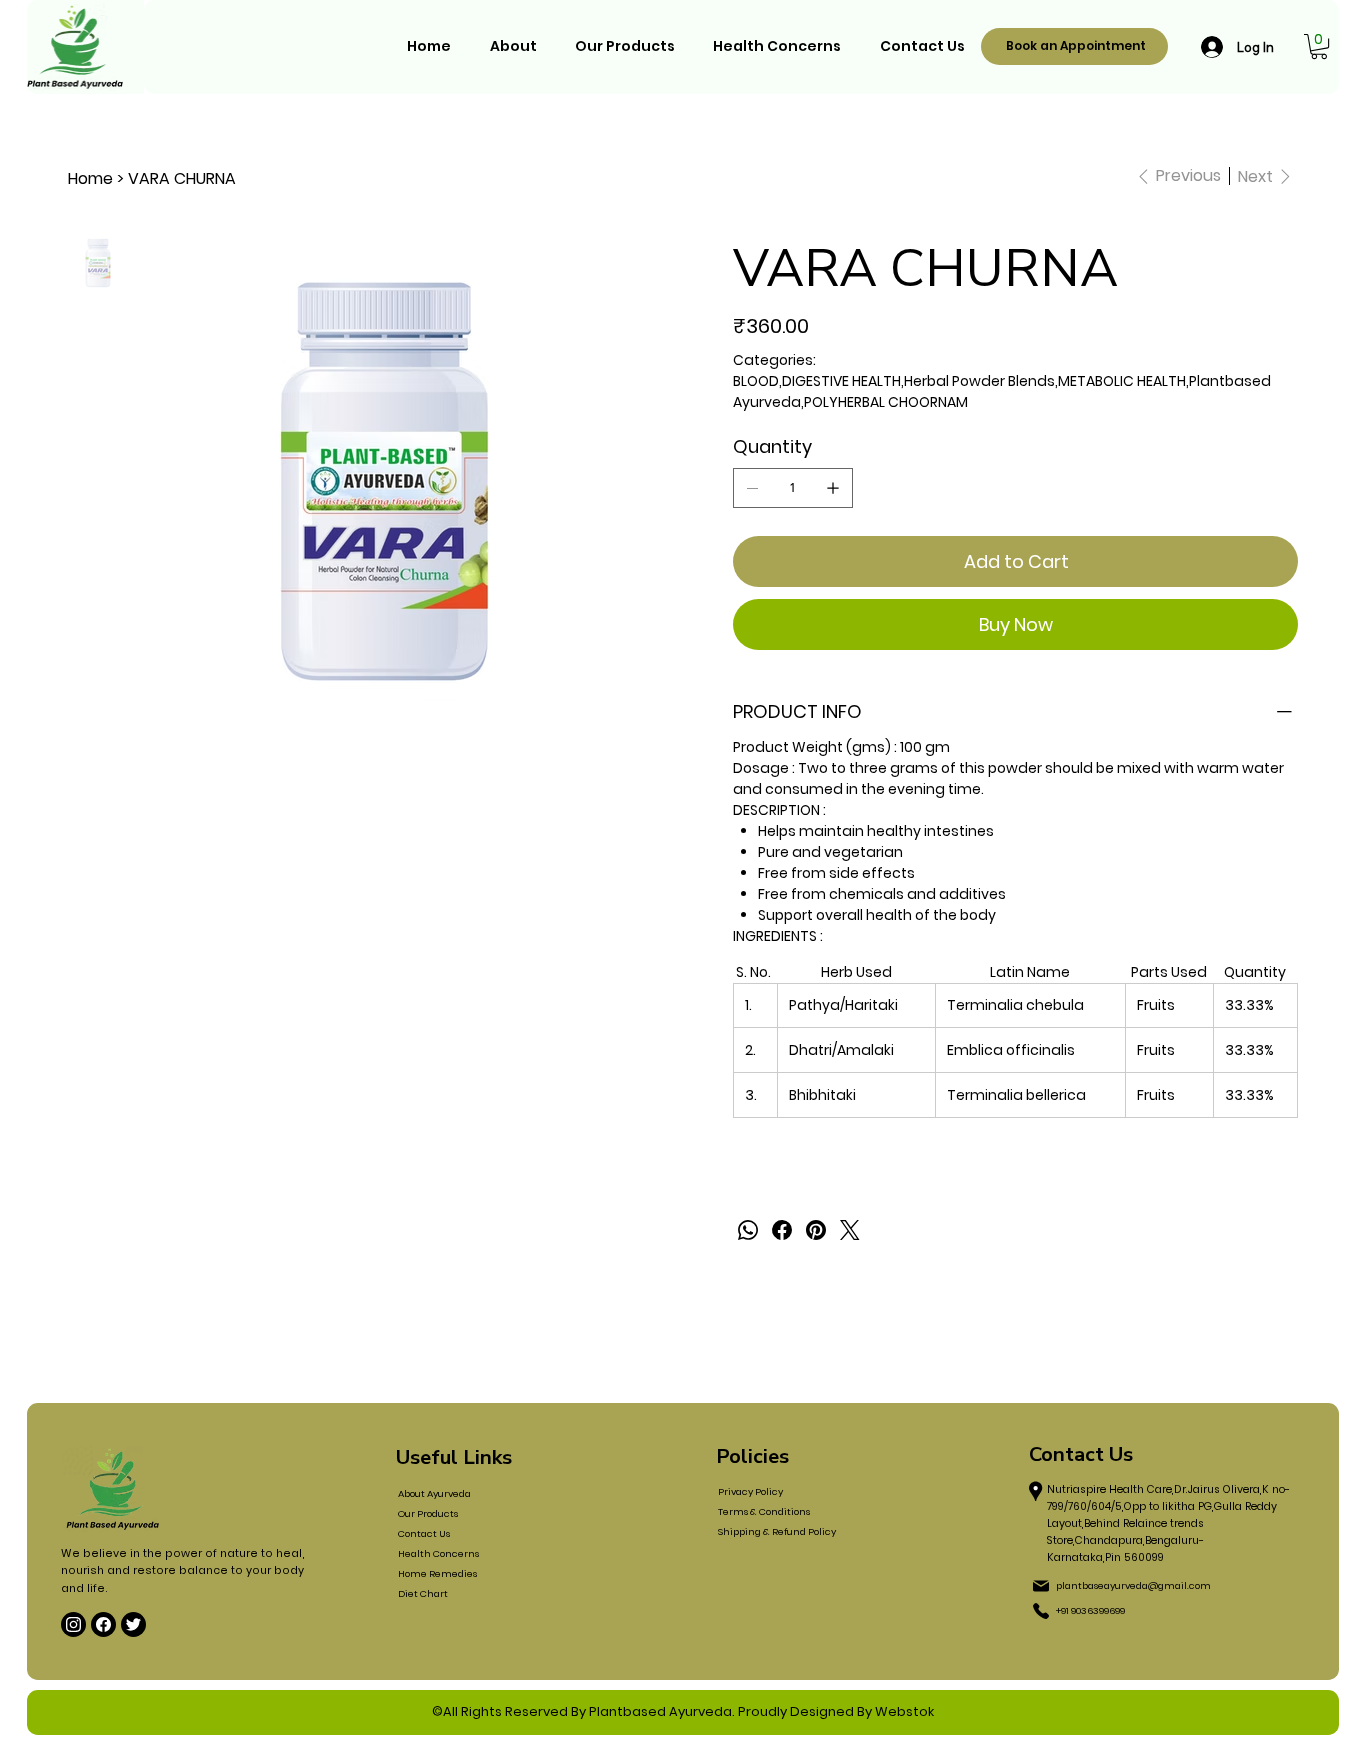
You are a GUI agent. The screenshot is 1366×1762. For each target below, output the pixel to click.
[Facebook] (782, 1230)
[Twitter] (850, 1230)
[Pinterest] (816, 1230)
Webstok (904, 1711)
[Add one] (833, 488)
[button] (1319, 46)
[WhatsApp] (748, 1230)
